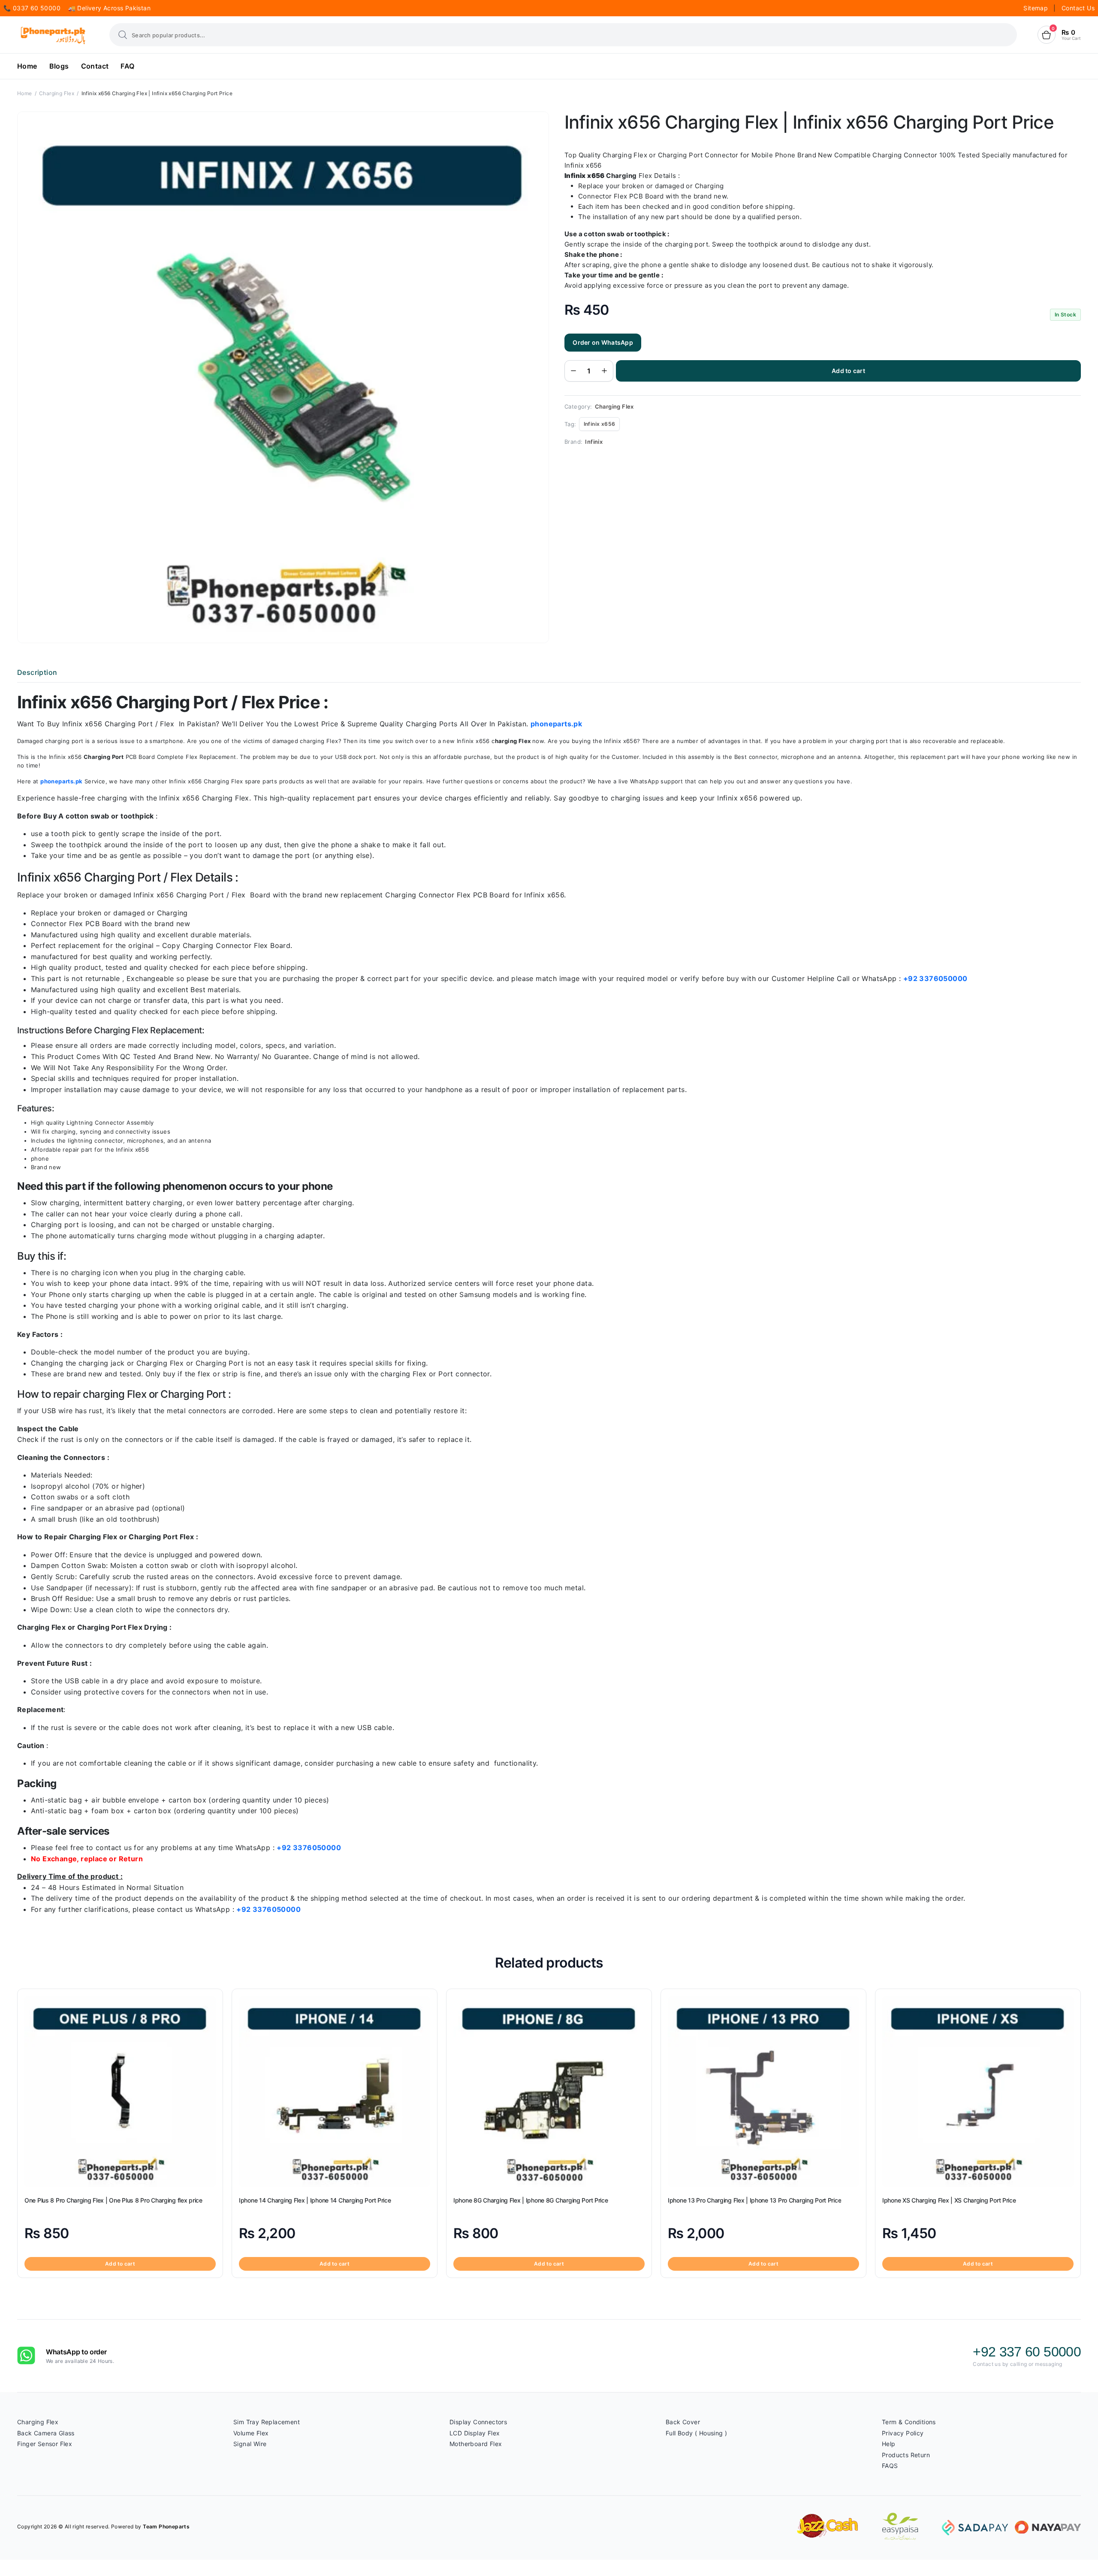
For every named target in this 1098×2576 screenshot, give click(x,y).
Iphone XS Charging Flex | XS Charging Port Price (949, 2200)
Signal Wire (250, 2444)
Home (27, 66)
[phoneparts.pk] (53, 35)
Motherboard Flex (476, 2444)
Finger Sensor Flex (45, 2444)
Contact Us (1078, 8)
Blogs (59, 66)
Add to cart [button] (120, 2264)
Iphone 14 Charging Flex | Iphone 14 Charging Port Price (315, 2200)
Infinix (594, 442)
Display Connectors (478, 2422)
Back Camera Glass (46, 2433)
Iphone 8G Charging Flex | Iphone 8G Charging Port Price (531, 2200)
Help (889, 2444)
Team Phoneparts (166, 2526)
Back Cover (683, 2422)
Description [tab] (37, 672)
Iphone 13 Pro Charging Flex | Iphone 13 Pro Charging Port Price (754, 2200)
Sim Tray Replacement (267, 2422)
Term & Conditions (909, 2422)
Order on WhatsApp (603, 342)
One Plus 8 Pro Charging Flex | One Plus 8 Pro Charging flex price (113, 2200)
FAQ (127, 66)
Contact (95, 66)
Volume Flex (251, 2433)
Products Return (906, 2455)
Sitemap (1036, 8)
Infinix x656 (600, 424)
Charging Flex (57, 93)
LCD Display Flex (475, 2433)
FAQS (890, 2466)
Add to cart (848, 371)
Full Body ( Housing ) (696, 2433)
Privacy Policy (903, 2433)
